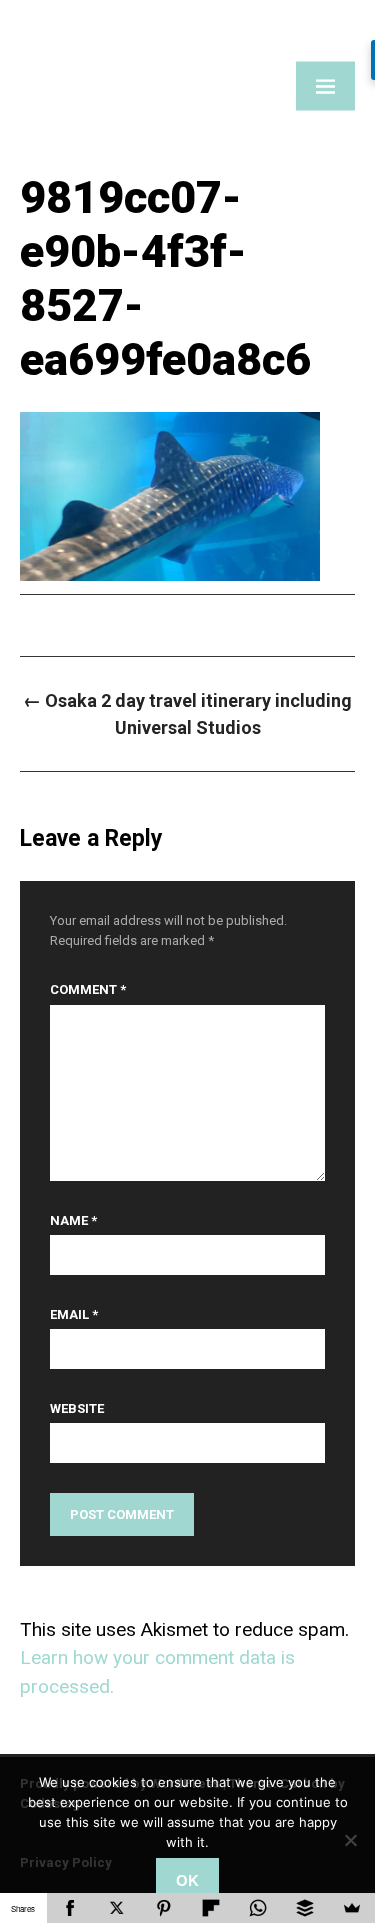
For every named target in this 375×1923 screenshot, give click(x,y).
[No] (350, 1840)
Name (73, 1220)
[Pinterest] (164, 1908)
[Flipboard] (211, 1908)
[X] (117, 1908)
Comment (88, 989)
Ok (187, 1880)
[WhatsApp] (257, 1908)
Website (77, 1408)
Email (74, 1314)
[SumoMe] (351, 1908)
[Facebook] (70, 1908)
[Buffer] (304, 1908)
